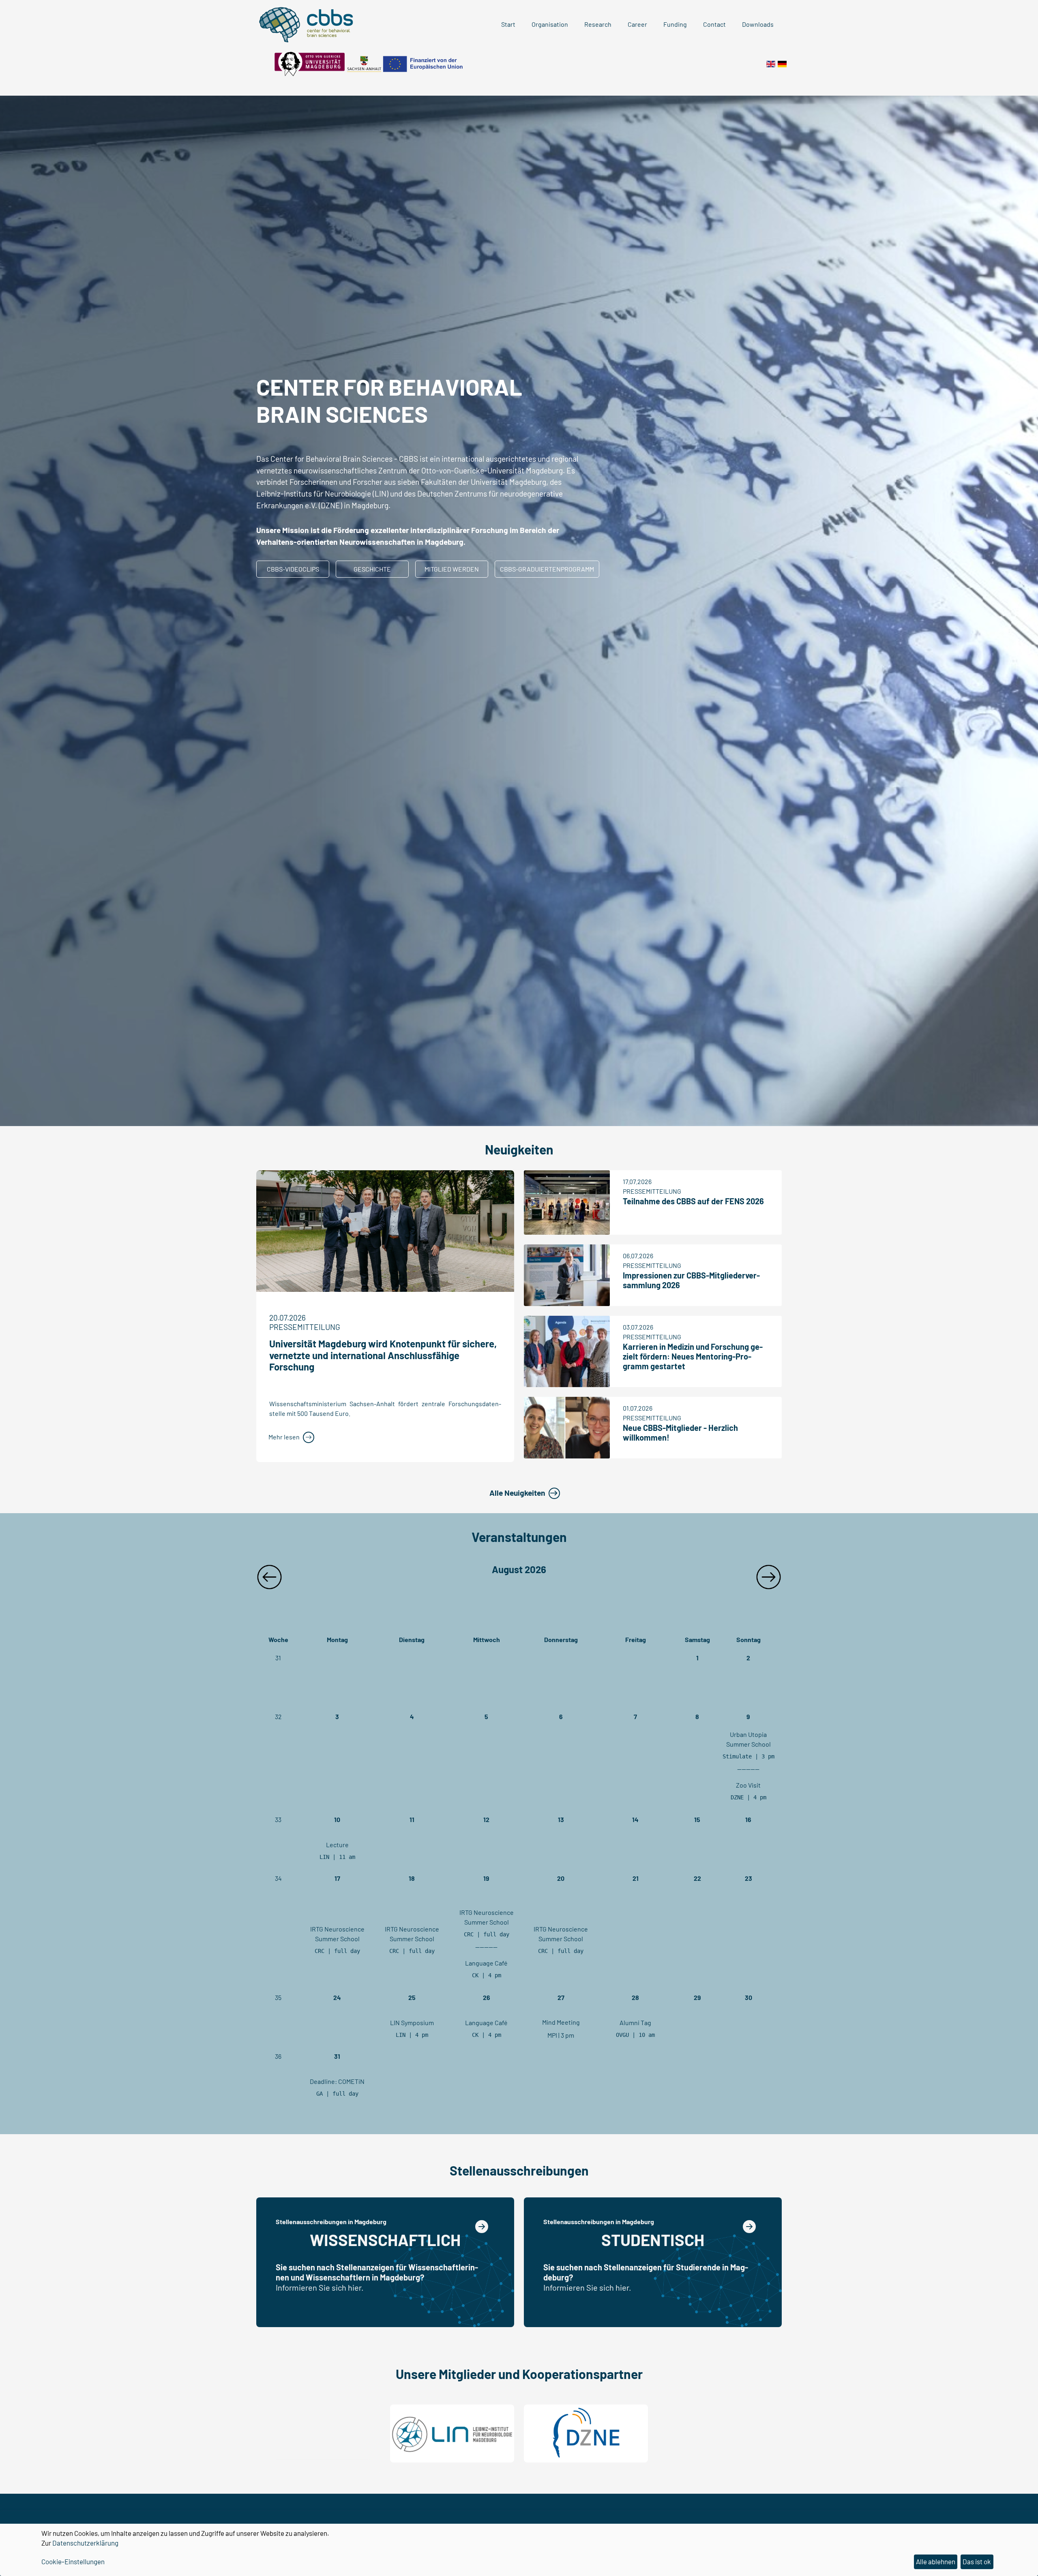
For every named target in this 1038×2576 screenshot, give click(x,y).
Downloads (758, 24)
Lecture (337, 1845)
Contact (714, 24)
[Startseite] (782, 63)
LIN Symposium (412, 2022)
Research (598, 24)
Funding (675, 24)
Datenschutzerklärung (85, 2543)
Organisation (550, 24)
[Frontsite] (771, 63)
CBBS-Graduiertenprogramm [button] (547, 569)
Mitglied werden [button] (452, 569)
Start (508, 24)
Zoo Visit (748, 1785)
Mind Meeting (561, 2022)
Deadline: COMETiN (337, 2081)
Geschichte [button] (372, 569)
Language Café (486, 1963)
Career (637, 24)
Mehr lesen (284, 1437)
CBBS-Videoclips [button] (293, 569)
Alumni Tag (635, 2022)
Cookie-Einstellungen (73, 2561)
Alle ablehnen (936, 2561)
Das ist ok (977, 2561)
